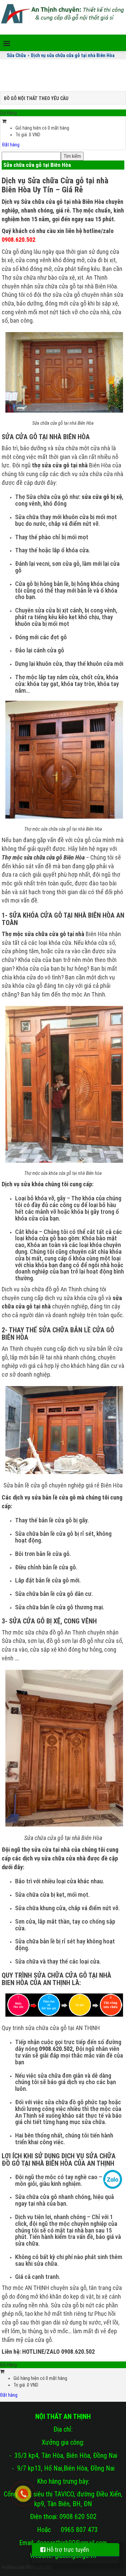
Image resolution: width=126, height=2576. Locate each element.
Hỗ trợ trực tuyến (67, 2550)
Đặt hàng (11, 145)
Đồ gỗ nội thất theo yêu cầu (36, 98)
